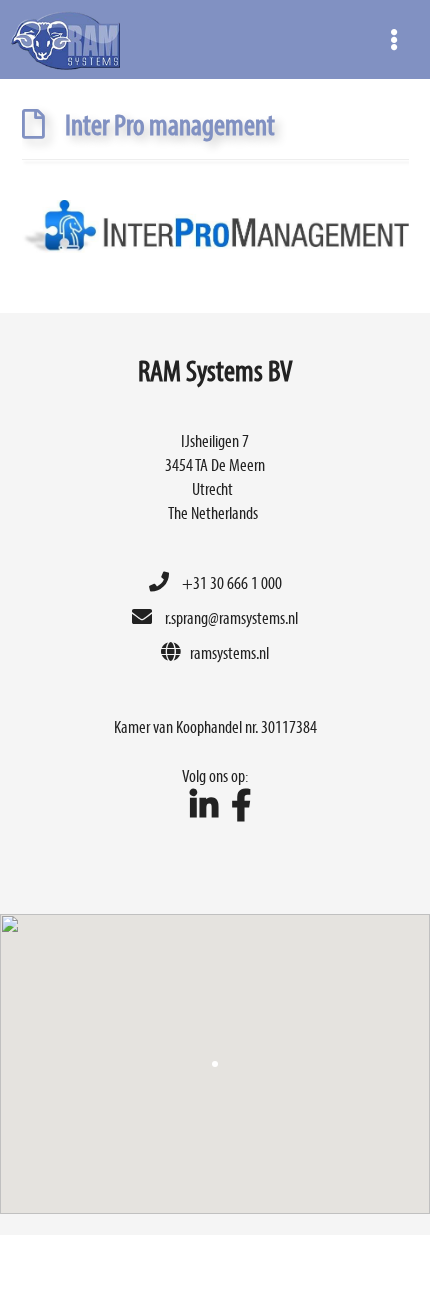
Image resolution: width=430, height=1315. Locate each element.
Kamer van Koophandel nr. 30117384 (215, 726)
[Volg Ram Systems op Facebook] (236, 808)
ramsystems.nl (229, 652)
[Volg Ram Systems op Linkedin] (199, 808)
